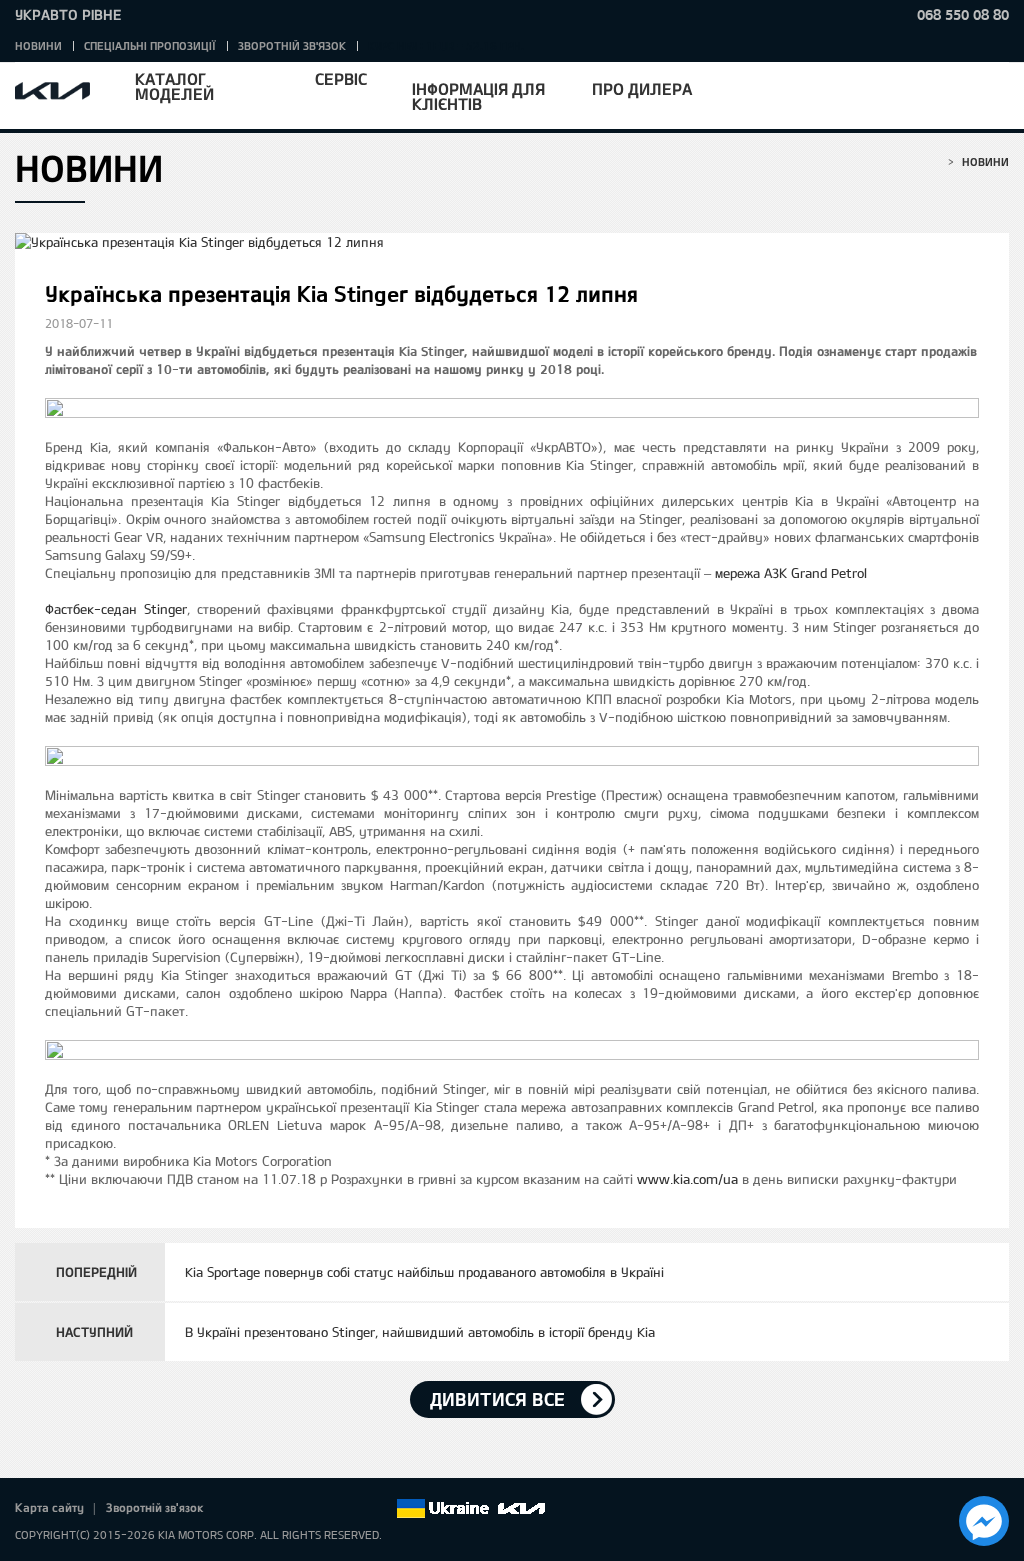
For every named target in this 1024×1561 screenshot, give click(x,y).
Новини (38, 45)
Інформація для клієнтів (478, 96)
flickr (380, 1509)
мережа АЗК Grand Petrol (791, 573)
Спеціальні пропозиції (150, 45)
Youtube (324, 1509)
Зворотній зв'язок (292, 45)
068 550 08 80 (963, 14)
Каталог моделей (174, 86)
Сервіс (341, 78)
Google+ (296, 1509)
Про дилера (642, 88)
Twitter (268, 1509)
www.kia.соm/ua (687, 1179)
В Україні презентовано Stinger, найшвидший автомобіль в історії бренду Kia (420, 1332)
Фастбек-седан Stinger (116, 609)
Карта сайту (49, 1507)
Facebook (240, 1509)
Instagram (352, 1509)
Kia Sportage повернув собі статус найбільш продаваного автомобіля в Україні (424, 1272)
